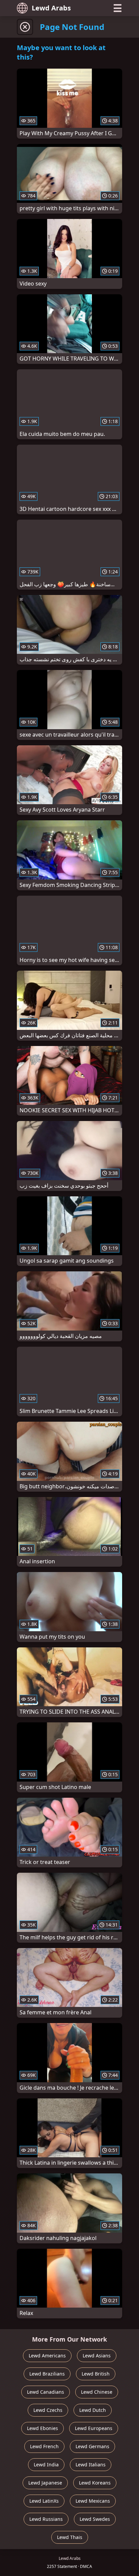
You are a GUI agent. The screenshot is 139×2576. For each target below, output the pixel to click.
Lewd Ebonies (43, 2428)
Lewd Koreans (95, 2483)
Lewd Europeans (94, 2428)
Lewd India (46, 2465)
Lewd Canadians (46, 2392)
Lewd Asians (97, 2356)
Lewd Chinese (97, 2392)
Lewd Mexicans (93, 2501)
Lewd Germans (92, 2446)
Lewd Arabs (51, 8)
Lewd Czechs (48, 2410)
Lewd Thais (70, 2537)
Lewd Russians (46, 2519)
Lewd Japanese (45, 2483)
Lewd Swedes (95, 2519)
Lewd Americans (47, 2356)
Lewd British (96, 2374)
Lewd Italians (91, 2465)
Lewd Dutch (93, 2410)
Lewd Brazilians (47, 2374)
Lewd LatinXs (44, 2501)
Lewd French (44, 2446)
